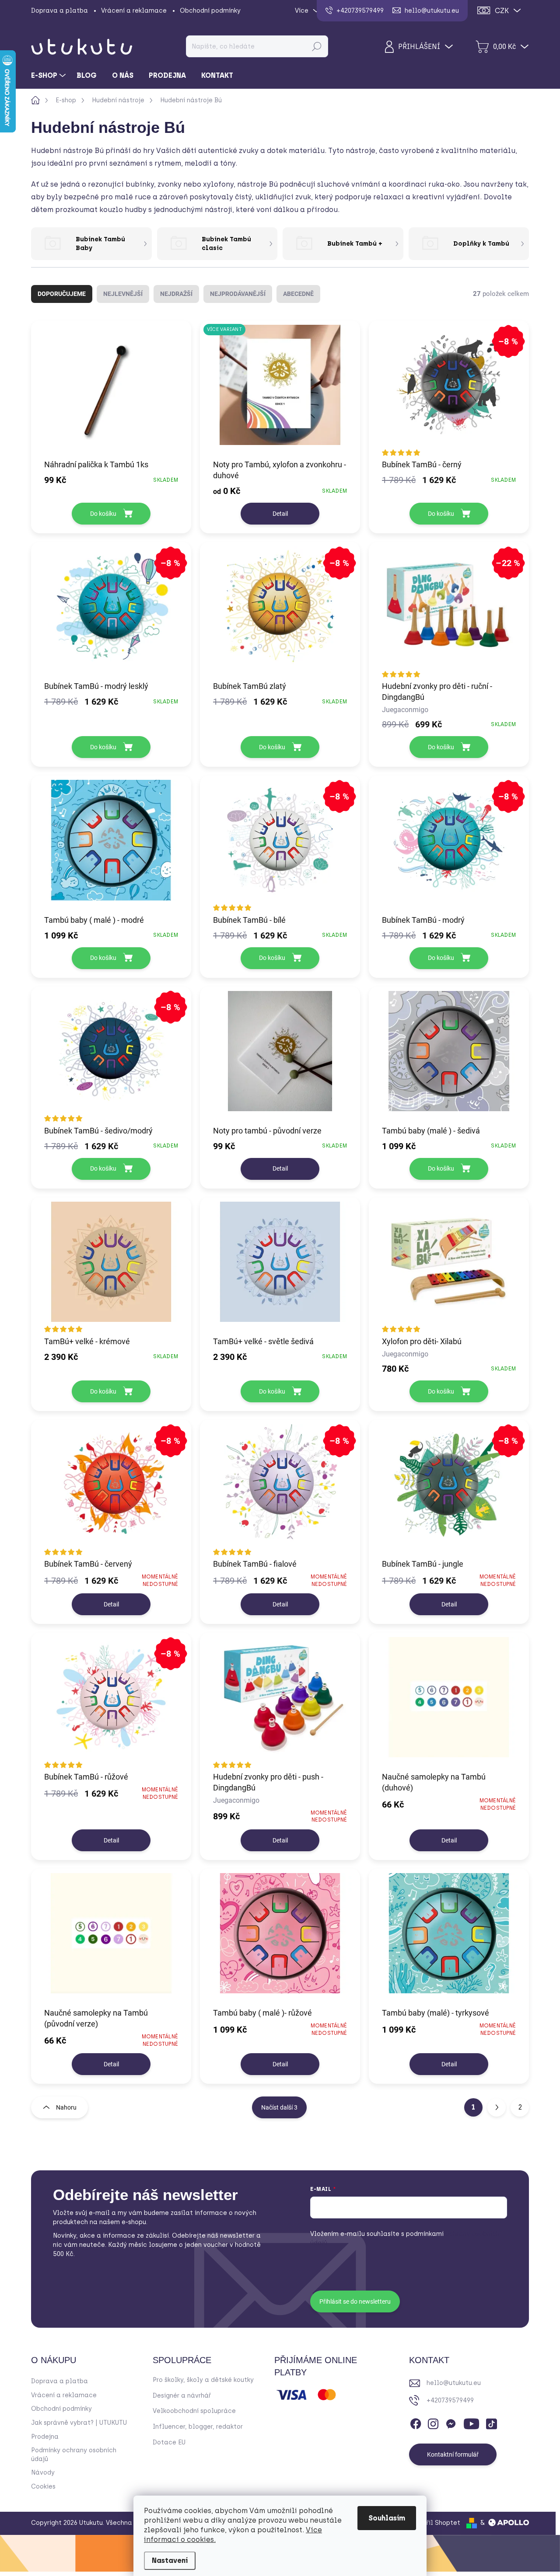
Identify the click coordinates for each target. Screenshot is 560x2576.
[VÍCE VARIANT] (280, 389)
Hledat (317, 46)
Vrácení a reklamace (134, 11)
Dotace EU (169, 2442)
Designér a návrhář (182, 2396)
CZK (502, 11)
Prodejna (45, 2437)
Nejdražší (176, 294)
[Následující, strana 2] (497, 2107)
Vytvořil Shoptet (434, 2523)
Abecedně (298, 294)
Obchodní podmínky (210, 11)
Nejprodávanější (238, 294)
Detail (280, 514)
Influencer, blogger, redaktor (198, 2427)
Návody (43, 2473)
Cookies (43, 2487)
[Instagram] (433, 2422)
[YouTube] (471, 2422)
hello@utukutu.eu (454, 2383)
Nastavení (170, 2560)
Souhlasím (387, 2518)
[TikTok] (491, 2422)
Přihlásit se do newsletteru (355, 2301)
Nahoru (66, 2107)
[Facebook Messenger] (451, 2422)
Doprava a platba (59, 11)
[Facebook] (416, 2422)
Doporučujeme (62, 294)
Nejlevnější (123, 294)
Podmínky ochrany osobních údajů (74, 2455)
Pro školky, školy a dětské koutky (203, 2380)
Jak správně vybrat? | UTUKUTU (79, 2423)
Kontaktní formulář (453, 2454)
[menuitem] (49, 76)
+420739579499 (450, 2400)
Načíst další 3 (279, 2107)
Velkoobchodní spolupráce (194, 2411)
